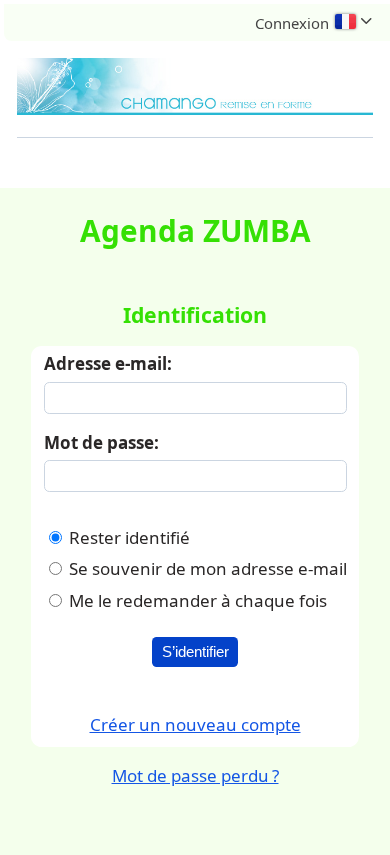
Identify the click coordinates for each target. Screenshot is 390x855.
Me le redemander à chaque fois (198, 600)
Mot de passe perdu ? (195, 775)
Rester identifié (129, 537)
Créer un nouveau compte (195, 724)
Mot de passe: (101, 442)
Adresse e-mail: (108, 363)
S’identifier (195, 652)
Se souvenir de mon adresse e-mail (208, 568)
